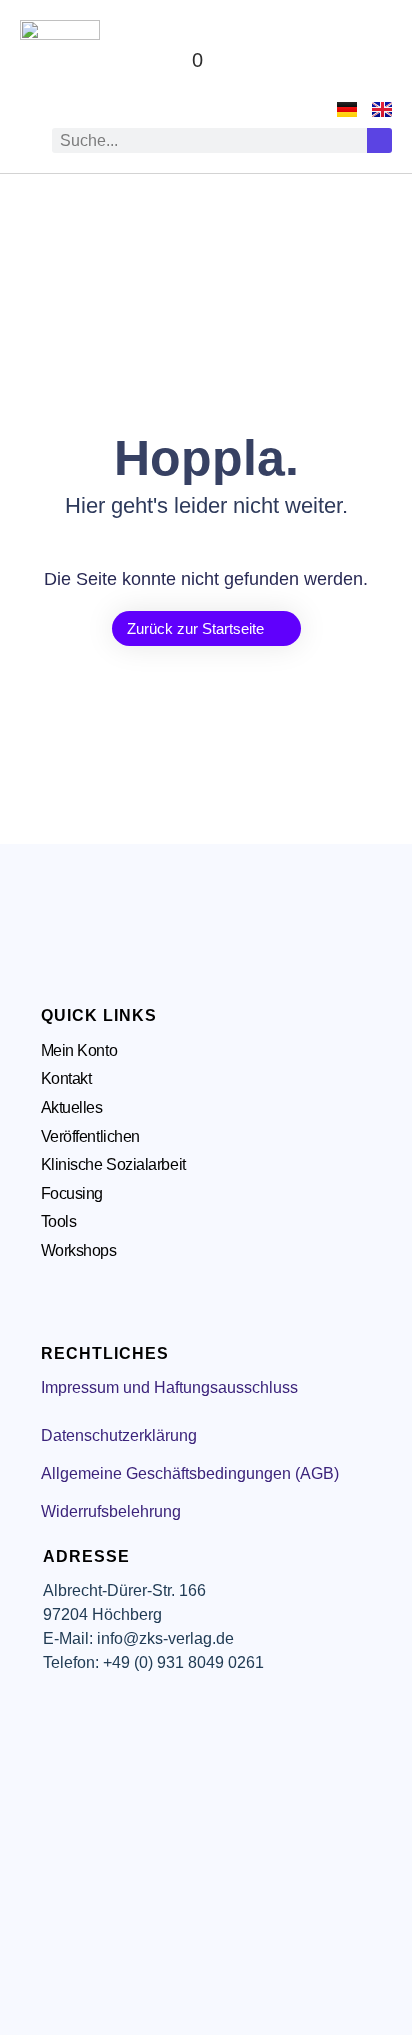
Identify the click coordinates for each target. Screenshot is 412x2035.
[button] (373, 60)
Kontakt (66, 1078)
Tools (59, 1221)
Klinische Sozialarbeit (113, 1164)
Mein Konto (79, 1050)
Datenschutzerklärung (119, 1435)
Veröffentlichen (90, 1136)
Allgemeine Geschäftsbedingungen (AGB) (190, 1473)
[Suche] (379, 140)
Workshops (79, 1250)
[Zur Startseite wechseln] (60, 60)
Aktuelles (72, 1107)
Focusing (72, 1193)
